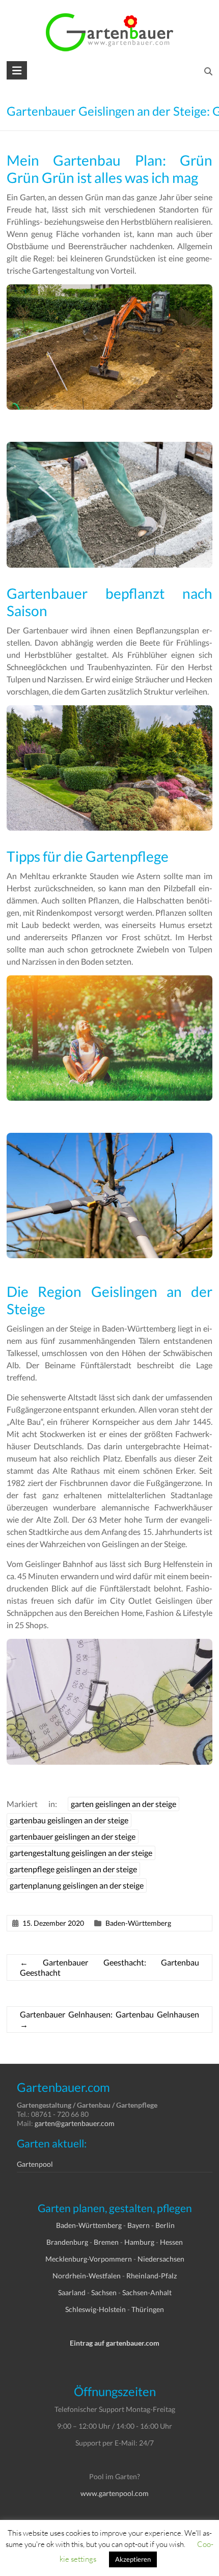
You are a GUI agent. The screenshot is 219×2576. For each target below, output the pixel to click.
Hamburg (139, 2242)
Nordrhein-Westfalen (87, 2276)
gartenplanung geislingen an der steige (77, 1885)
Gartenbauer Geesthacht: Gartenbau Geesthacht (109, 1967)
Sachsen (104, 2292)
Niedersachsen (161, 2259)
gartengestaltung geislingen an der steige (81, 1853)
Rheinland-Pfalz (152, 2276)
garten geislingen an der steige (124, 1804)
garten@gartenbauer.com (75, 2123)
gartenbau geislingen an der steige (69, 1820)
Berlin (165, 2225)
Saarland (72, 2292)
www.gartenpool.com (115, 2493)
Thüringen (148, 2309)
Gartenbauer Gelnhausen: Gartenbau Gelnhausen (109, 2019)
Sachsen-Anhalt (147, 2292)
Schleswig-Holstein (95, 2309)
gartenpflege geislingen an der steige (73, 1869)
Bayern (139, 2225)
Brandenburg (67, 2242)
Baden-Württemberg (138, 1923)
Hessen (171, 2242)
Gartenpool (35, 2164)
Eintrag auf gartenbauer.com (115, 2343)
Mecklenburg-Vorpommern (89, 2259)
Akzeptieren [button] (133, 2559)
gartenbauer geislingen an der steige (73, 1836)
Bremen (106, 2242)
